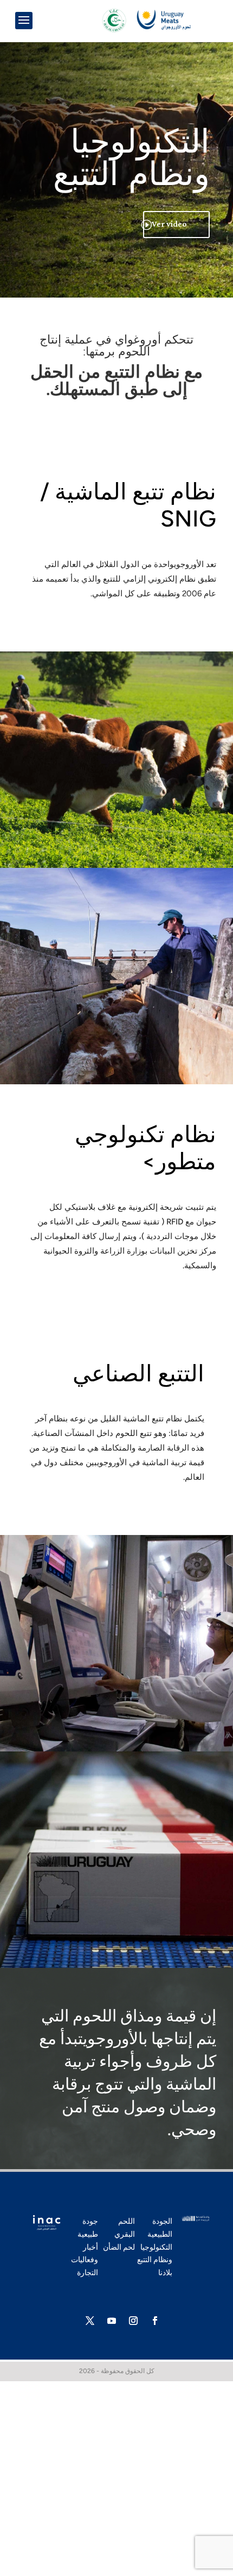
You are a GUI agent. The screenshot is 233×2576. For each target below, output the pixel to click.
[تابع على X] (90, 2321)
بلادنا (165, 2273)
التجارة (88, 2273)
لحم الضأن (119, 2247)
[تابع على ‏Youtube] (112, 2321)
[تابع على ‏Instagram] (133, 2321)
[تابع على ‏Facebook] (155, 2321)
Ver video (169, 224)
